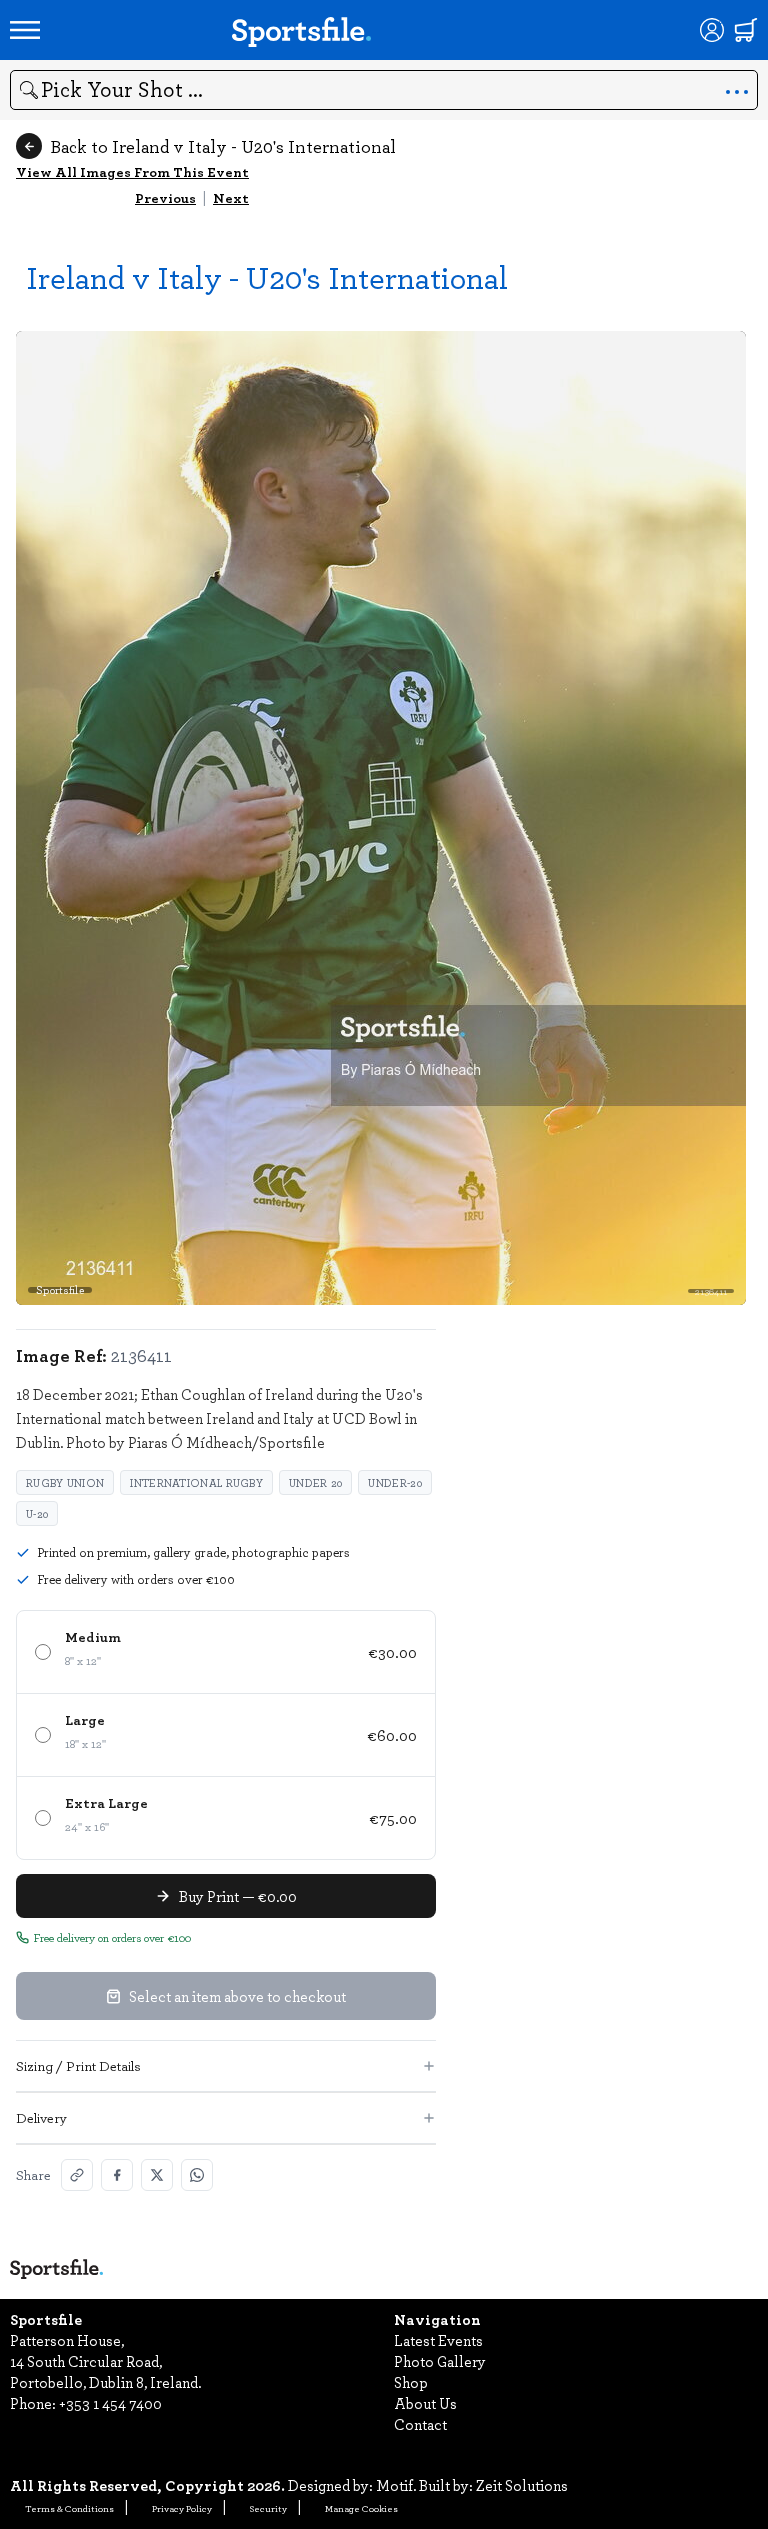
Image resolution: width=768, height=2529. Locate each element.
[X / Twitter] (157, 2175)
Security (268, 2508)
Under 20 (315, 1482)
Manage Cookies (361, 2508)
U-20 (37, 1513)
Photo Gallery (440, 2361)
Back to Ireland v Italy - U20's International (223, 146)
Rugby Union (65, 1482)
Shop (411, 2382)
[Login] (712, 30)
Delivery (41, 2117)
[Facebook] (117, 2175)
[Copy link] (77, 2175)
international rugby (196, 1482)
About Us (425, 2403)
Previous (165, 197)
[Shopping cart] (746, 30)
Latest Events (438, 2340)
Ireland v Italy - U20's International (267, 276)
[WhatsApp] (197, 2175)
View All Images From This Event (132, 171)
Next (231, 197)
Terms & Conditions (69, 2508)
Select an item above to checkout (237, 1996)
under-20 (394, 1482)
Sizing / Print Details (78, 2065)
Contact (420, 2424)
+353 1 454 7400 (110, 2403)
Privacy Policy (182, 2508)
